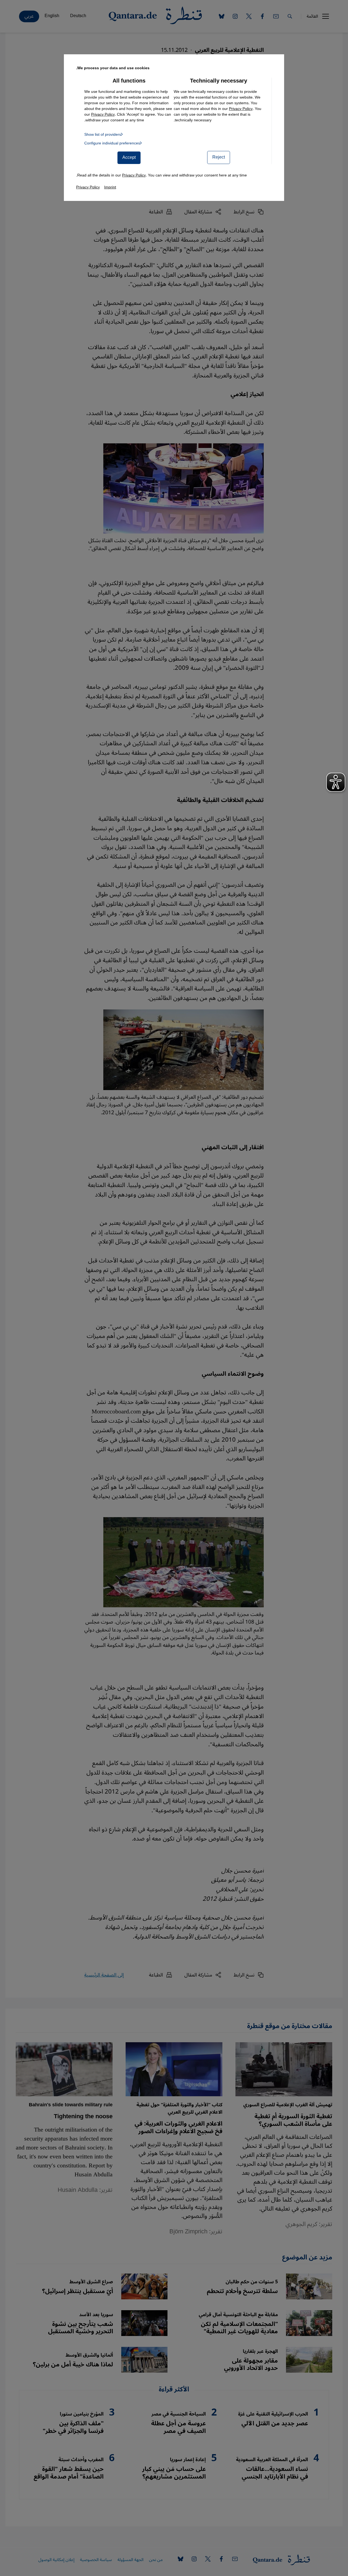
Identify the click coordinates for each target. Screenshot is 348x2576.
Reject (219, 157)
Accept (129, 157)
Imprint (110, 187)
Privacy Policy (241, 109)
